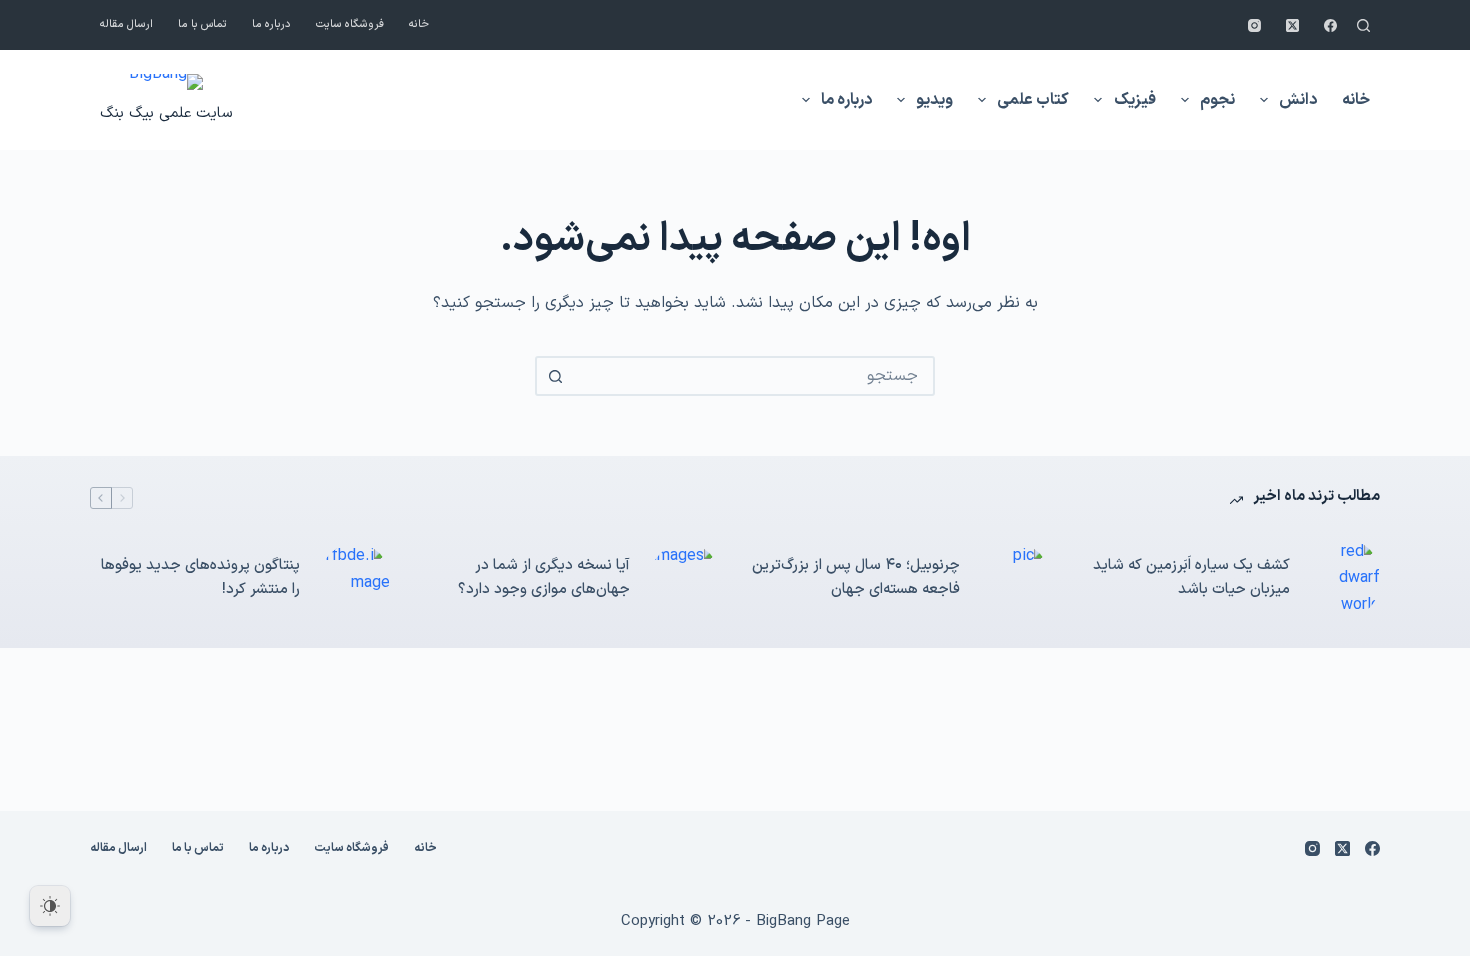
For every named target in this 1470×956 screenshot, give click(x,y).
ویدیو (934, 100)
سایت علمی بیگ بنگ (166, 113)
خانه (419, 24)
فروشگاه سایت (350, 24)
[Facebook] (1330, 25)
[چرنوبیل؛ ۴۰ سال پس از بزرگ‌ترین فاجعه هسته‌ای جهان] (1015, 578)
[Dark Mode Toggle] (50, 906)
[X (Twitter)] (1292, 25)
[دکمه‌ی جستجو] (555, 376)
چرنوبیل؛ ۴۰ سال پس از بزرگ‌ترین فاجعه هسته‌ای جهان (856, 578)
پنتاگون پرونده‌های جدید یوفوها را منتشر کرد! (200, 578)
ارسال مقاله (126, 24)
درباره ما (271, 24)
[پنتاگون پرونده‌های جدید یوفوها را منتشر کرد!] (355, 578)
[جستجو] (1363, 25)
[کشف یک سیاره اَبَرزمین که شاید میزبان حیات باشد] (1345, 578)
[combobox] (753, 376)
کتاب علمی (1033, 100)
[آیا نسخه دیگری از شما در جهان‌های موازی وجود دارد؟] (685, 578)
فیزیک (1135, 100)
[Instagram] (1254, 25)
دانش (1298, 100)
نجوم (1217, 100)
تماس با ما (202, 24)
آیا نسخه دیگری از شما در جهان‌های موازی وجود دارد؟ (544, 578)
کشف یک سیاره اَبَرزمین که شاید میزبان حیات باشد (1191, 578)
